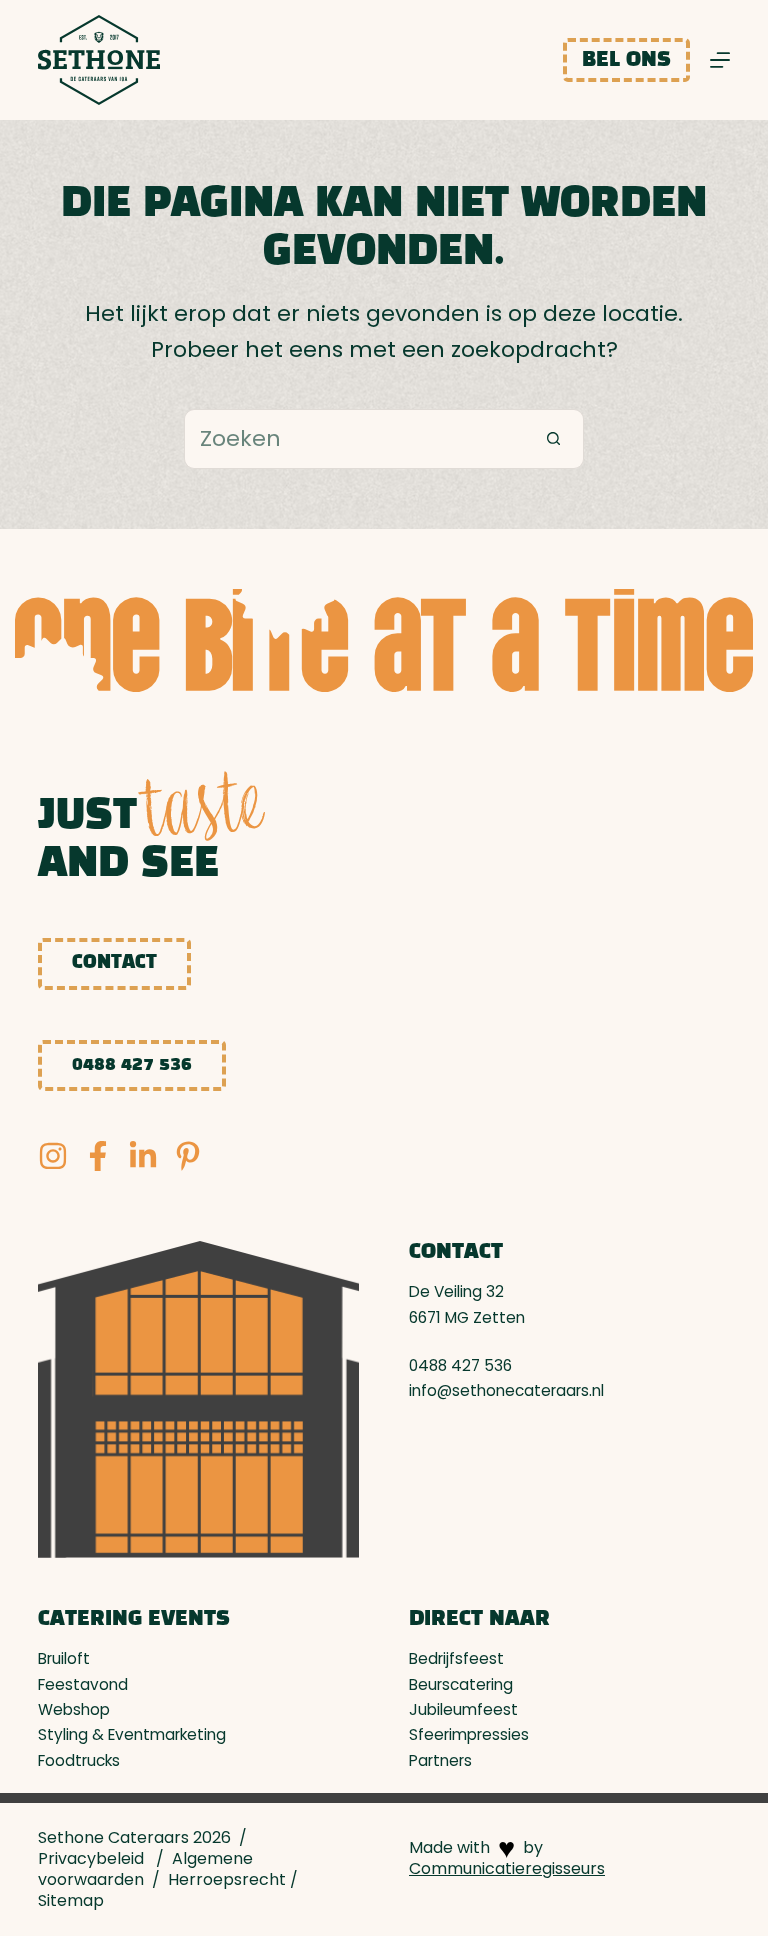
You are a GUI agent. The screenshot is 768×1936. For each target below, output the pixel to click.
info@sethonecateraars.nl (506, 1390)
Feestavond (83, 1684)
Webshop (74, 1709)
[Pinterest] (188, 1156)
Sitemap (71, 1900)
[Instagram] (53, 1156)
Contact (114, 963)
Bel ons (626, 60)
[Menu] (720, 60)
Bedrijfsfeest (456, 1658)
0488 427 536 (132, 1065)
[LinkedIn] (143, 1156)
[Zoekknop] (554, 439)
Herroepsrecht (227, 1879)
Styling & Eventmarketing (132, 1734)
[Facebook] (98, 1156)
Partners (440, 1760)
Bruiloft (64, 1658)
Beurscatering (461, 1684)
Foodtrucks (79, 1760)
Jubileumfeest (463, 1709)
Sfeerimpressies (469, 1734)
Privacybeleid (91, 1858)
